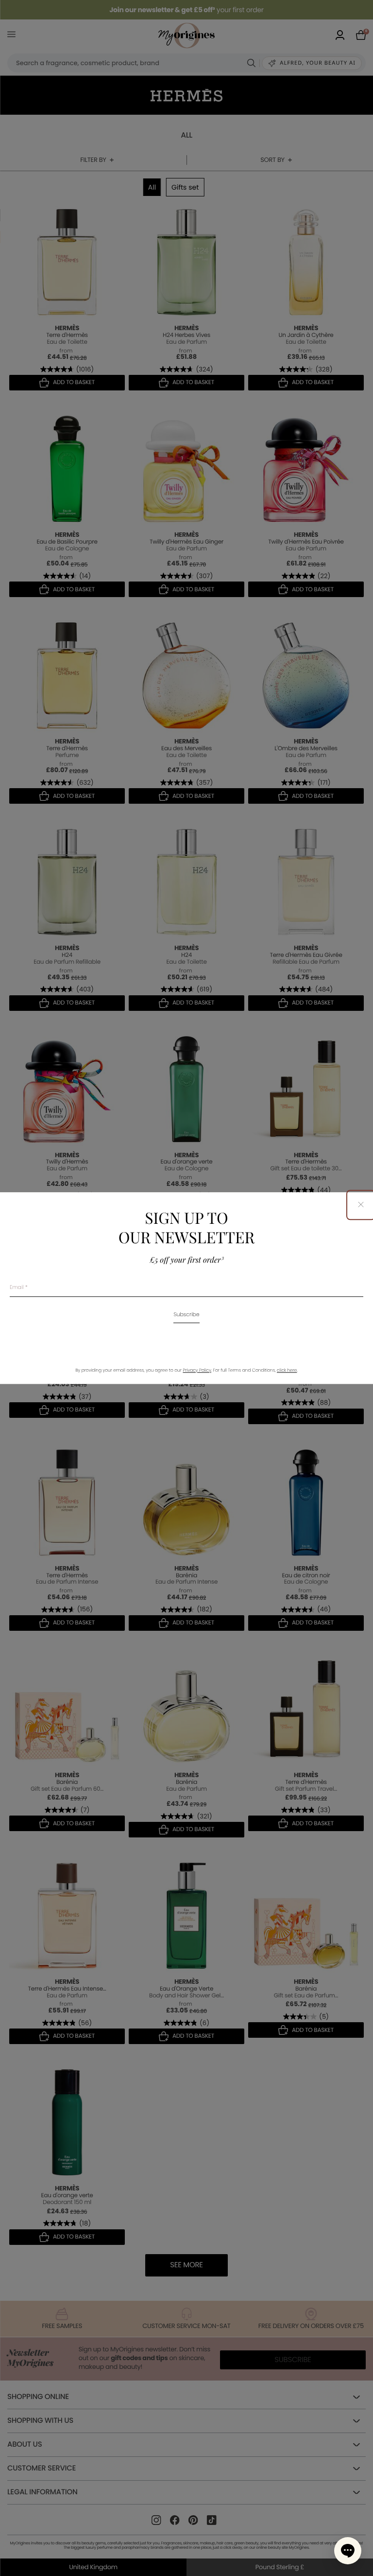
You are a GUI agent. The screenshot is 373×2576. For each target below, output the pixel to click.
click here (287, 1371)
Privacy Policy (197, 1371)
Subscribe (186, 1315)
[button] (348, 2551)
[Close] (361, 1205)
